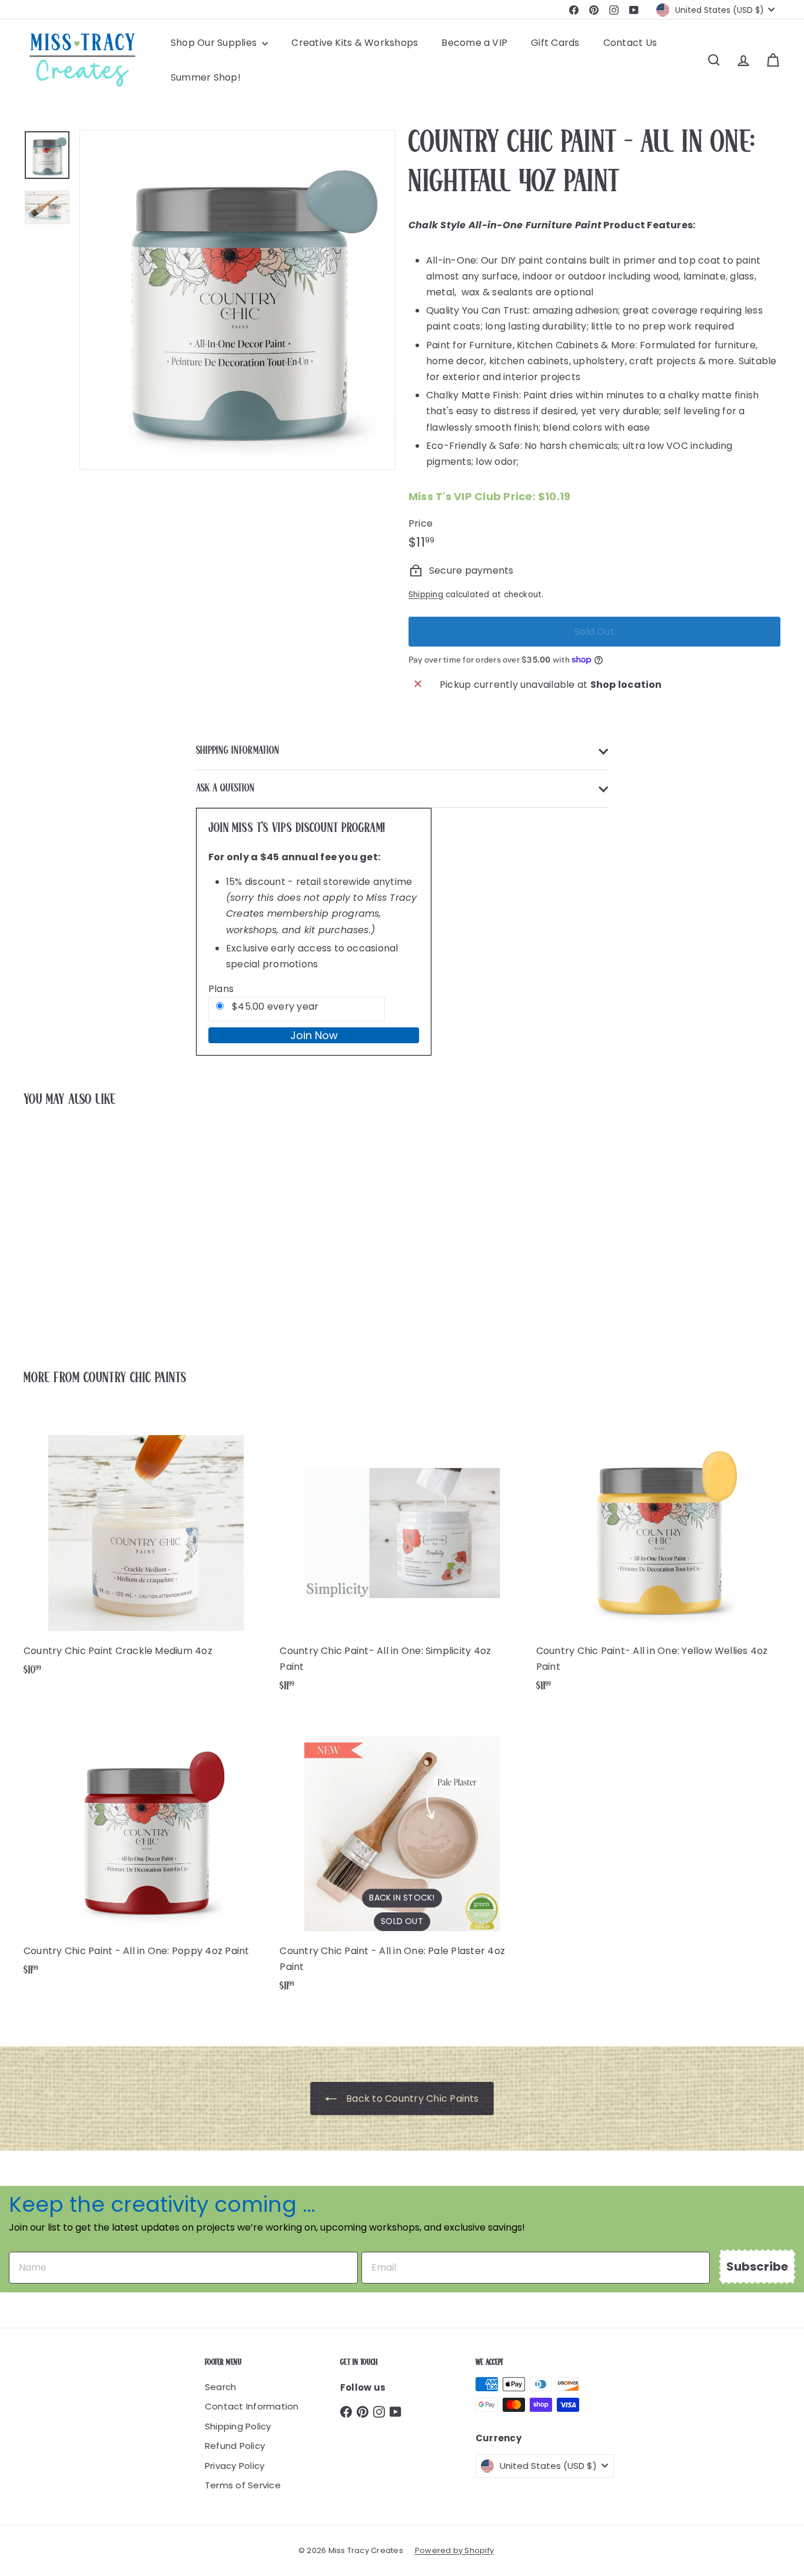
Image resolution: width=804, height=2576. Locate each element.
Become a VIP (474, 43)
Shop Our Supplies (215, 43)
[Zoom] (237, 300)
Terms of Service (243, 2485)
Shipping (426, 595)
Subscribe (757, 2267)
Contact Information (252, 2406)
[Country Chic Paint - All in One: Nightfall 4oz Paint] (82, 1230)
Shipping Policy (238, 2426)
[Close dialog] (788, 1136)
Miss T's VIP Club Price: (489, 496)
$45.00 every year (274, 1006)
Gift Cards (555, 43)
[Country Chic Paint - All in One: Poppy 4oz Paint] (146, 1850)
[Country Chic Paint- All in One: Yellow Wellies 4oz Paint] (658, 1558)
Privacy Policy (235, 2466)
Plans (221, 989)
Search (220, 2387)
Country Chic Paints (135, 1378)
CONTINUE (705, 1290)
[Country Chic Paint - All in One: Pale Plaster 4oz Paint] (402, 1858)
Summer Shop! (206, 77)
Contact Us (630, 43)
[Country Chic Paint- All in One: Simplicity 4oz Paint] (402, 1558)
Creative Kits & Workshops (355, 43)
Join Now (314, 1035)
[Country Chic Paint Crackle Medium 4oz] (146, 1550)
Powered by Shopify (454, 2550)
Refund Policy (235, 2446)
